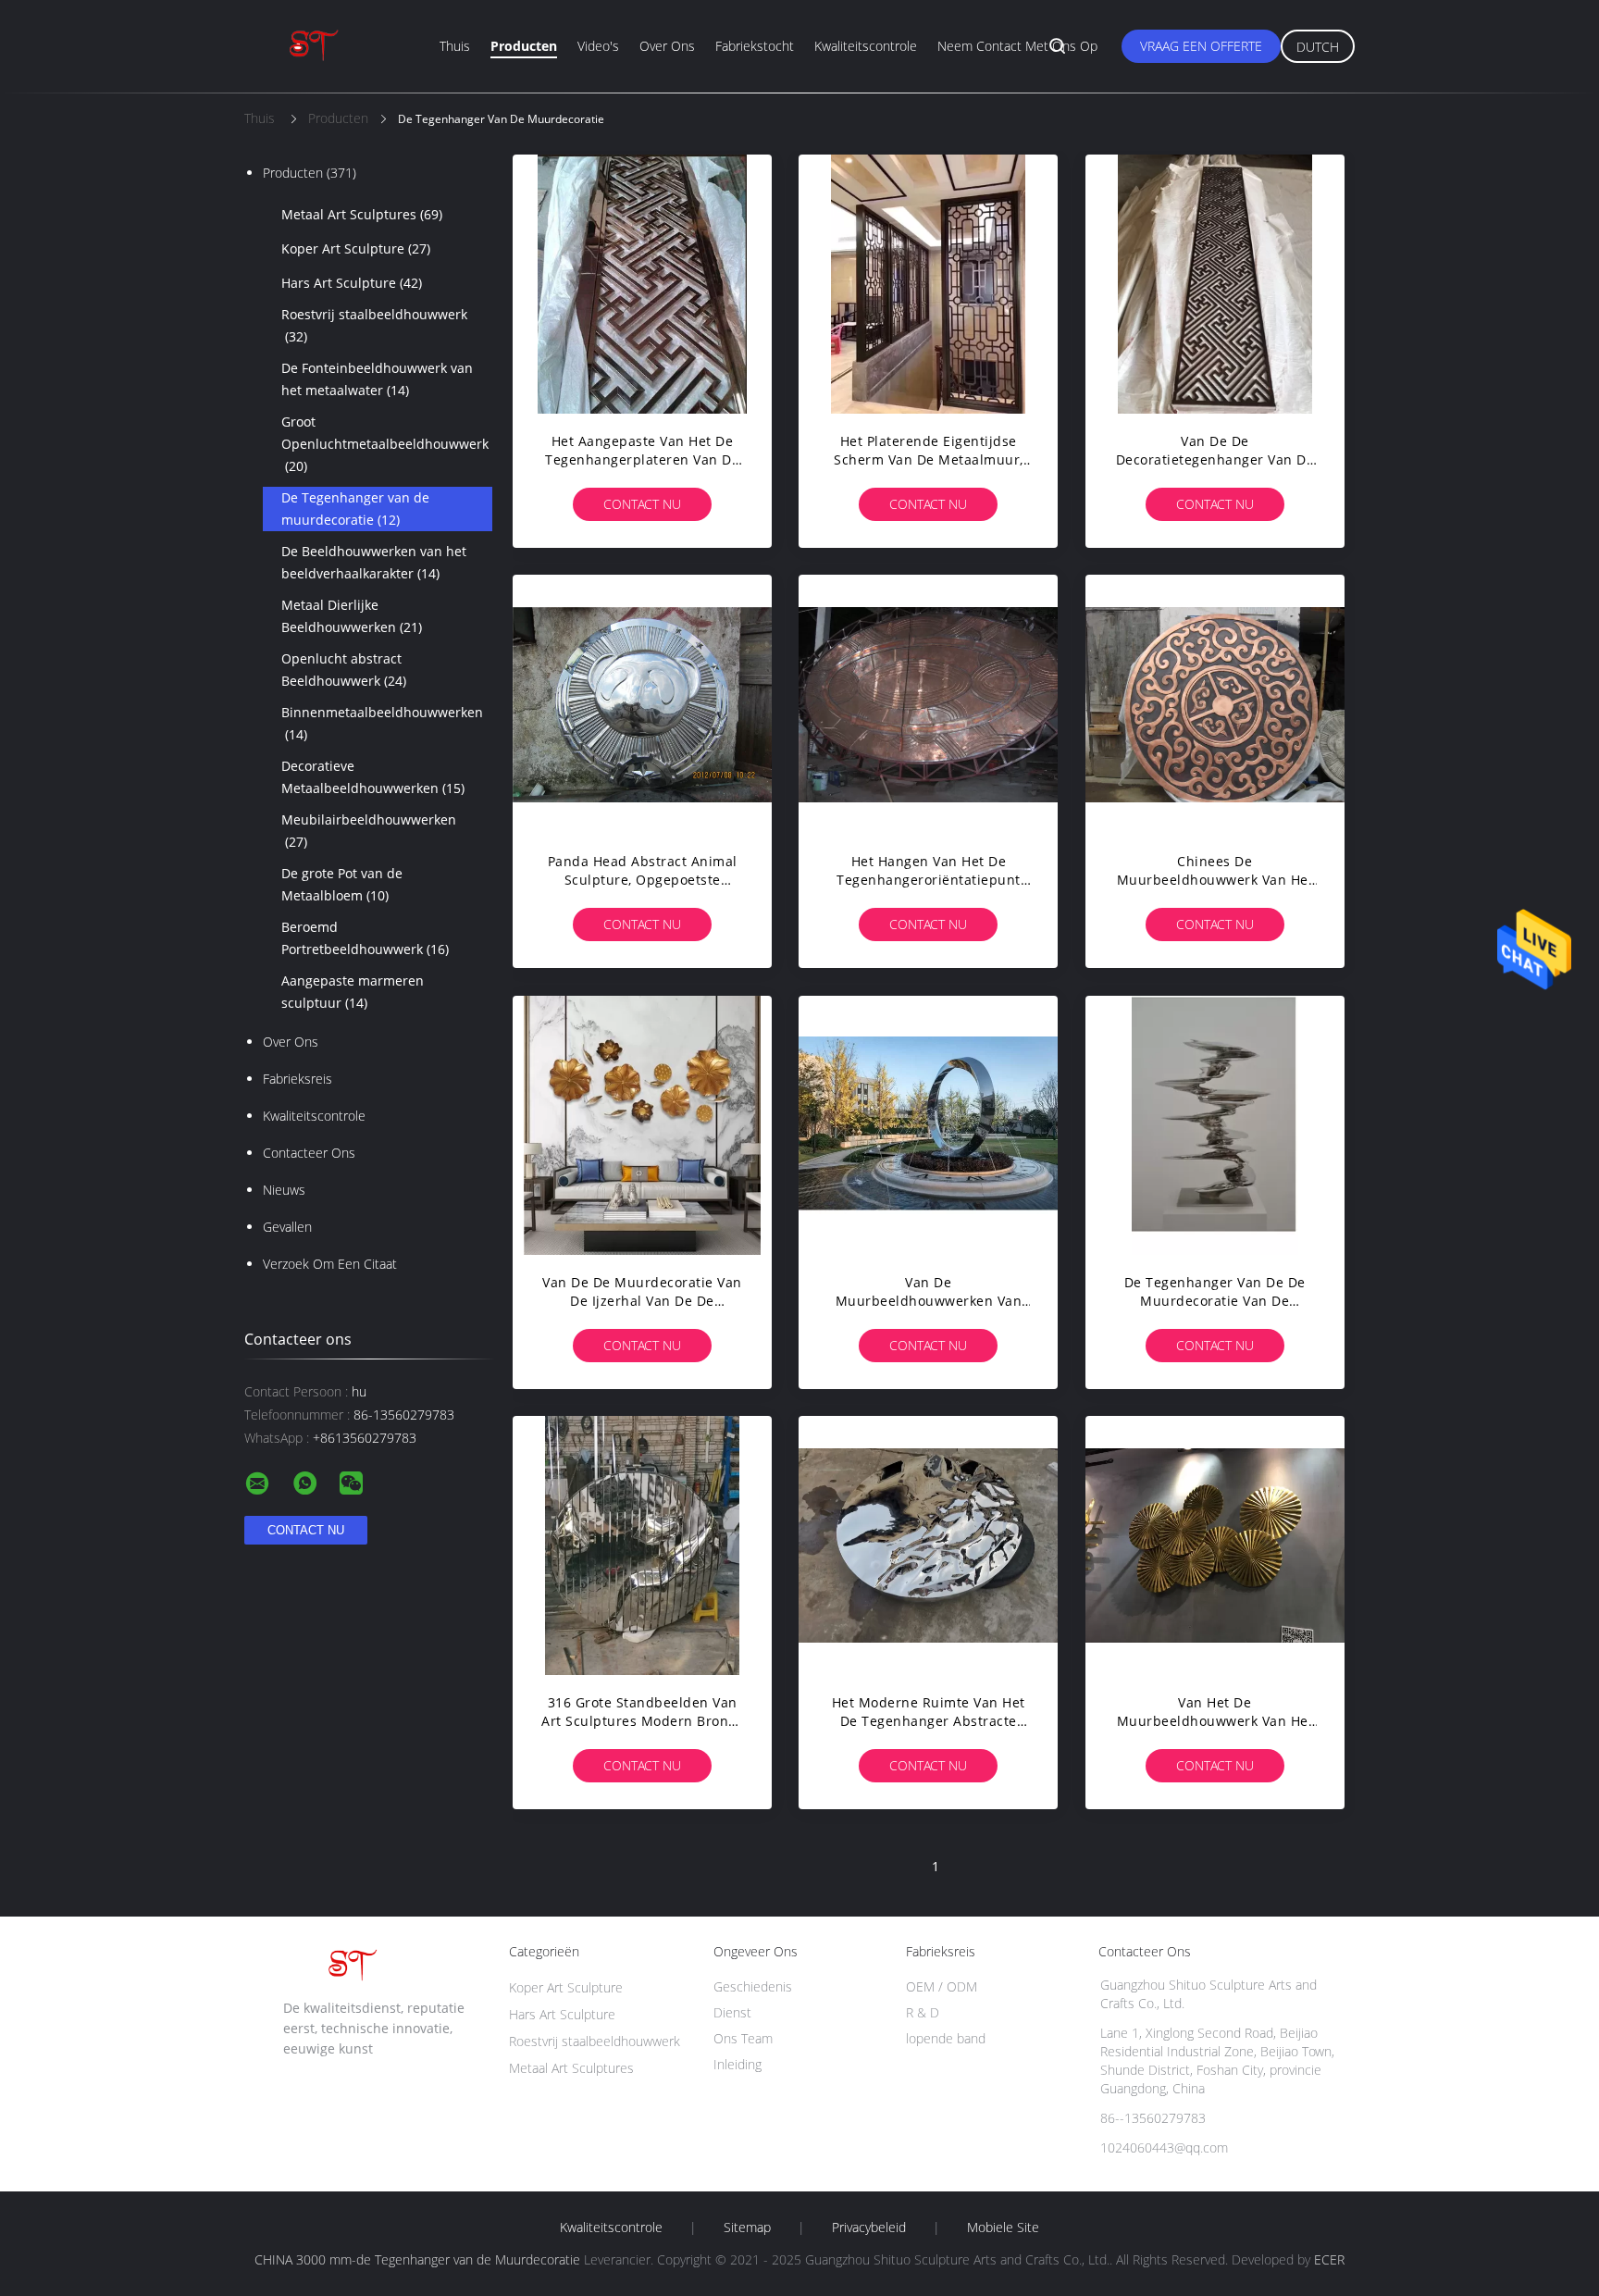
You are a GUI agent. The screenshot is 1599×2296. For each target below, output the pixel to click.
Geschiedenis (753, 1986)
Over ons (667, 46)
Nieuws (284, 1190)
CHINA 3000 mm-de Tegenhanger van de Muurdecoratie (417, 2259)
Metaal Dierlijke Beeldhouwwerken (352, 616)
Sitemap (747, 2228)
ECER (1329, 2259)
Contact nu (642, 504)
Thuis (455, 46)
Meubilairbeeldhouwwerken (369, 831)
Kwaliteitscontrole (866, 46)
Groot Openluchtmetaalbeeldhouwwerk (385, 444)
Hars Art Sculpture (352, 283)
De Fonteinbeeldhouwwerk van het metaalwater (377, 379)
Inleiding (738, 2064)
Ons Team (743, 2038)
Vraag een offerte (1201, 46)
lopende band (946, 2038)
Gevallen (287, 1227)
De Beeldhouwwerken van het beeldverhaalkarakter (374, 562)
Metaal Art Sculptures (362, 214)
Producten (524, 46)
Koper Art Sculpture (356, 248)
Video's (598, 46)
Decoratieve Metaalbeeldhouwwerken (373, 777)
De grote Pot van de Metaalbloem (342, 884)
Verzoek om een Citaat (330, 1264)
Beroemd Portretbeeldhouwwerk (365, 938)
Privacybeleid (869, 2228)
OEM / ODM (942, 1986)
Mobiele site (1003, 2228)
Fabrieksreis (297, 1079)
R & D (923, 2012)
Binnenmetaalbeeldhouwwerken (382, 723)
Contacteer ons (309, 1153)
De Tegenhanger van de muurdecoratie (355, 509)
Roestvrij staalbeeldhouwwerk (374, 325)
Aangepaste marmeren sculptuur (353, 992)
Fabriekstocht (755, 46)
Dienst (732, 2012)
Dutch (1318, 47)
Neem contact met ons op (1017, 46)
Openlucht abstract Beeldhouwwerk (344, 670)
